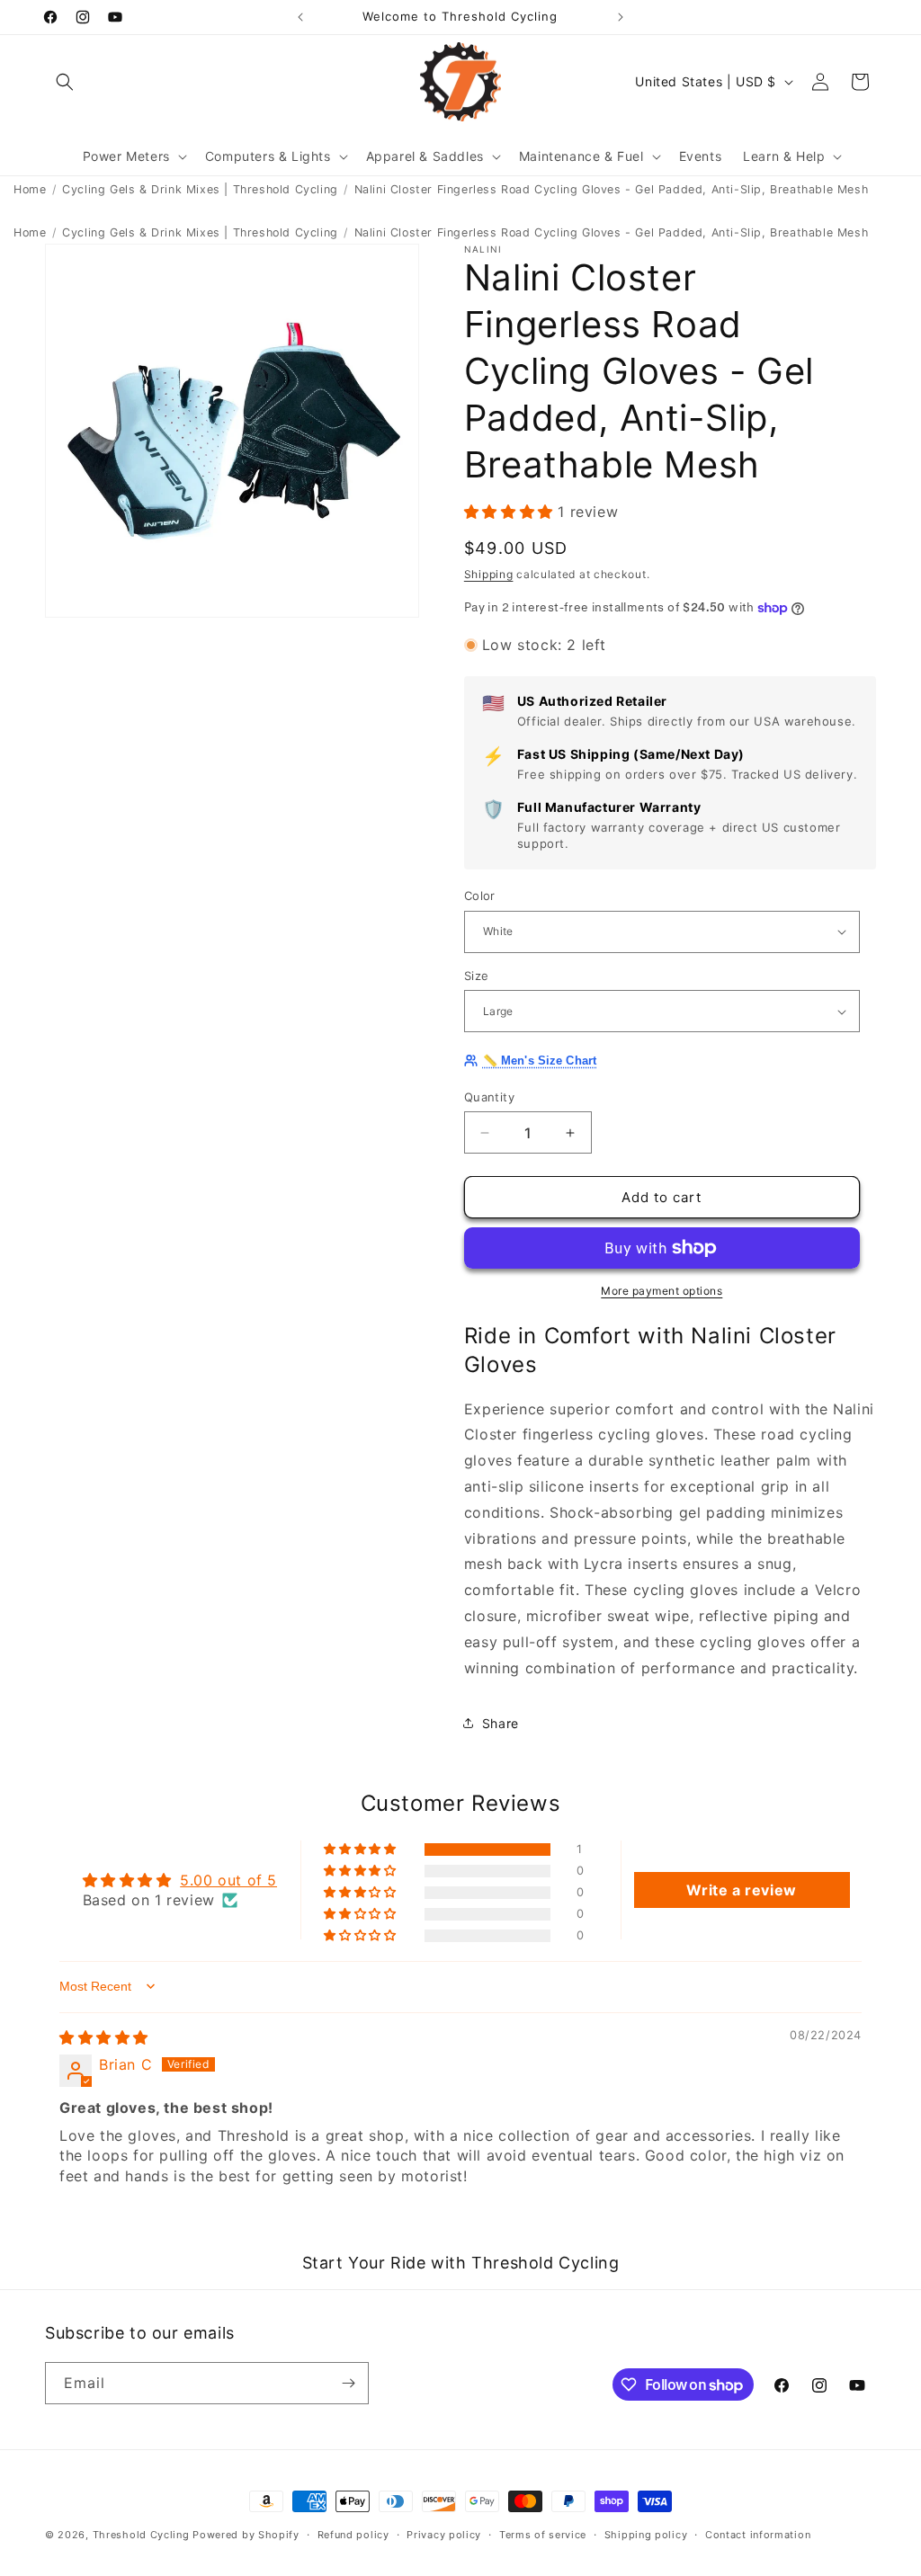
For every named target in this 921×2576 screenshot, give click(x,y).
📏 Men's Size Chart (540, 1061)
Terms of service (543, 2535)
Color (480, 896)
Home (30, 189)
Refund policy (353, 2535)
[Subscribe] (348, 2383)
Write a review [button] (741, 1890)
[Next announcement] (621, 17)
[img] (104, 2037)
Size (477, 976)
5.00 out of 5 (228, 1880)
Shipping (489, 574)
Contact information (758, 2535)
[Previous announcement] (300, 17)
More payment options (662, 1291)
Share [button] (501, 1723)
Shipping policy (646, 2535)
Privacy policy (444, 2535)
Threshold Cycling (141, 2535)
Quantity (489, 1097)
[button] (65, 82)
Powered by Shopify (246, 2535)
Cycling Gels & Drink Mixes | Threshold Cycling (200, 189)
